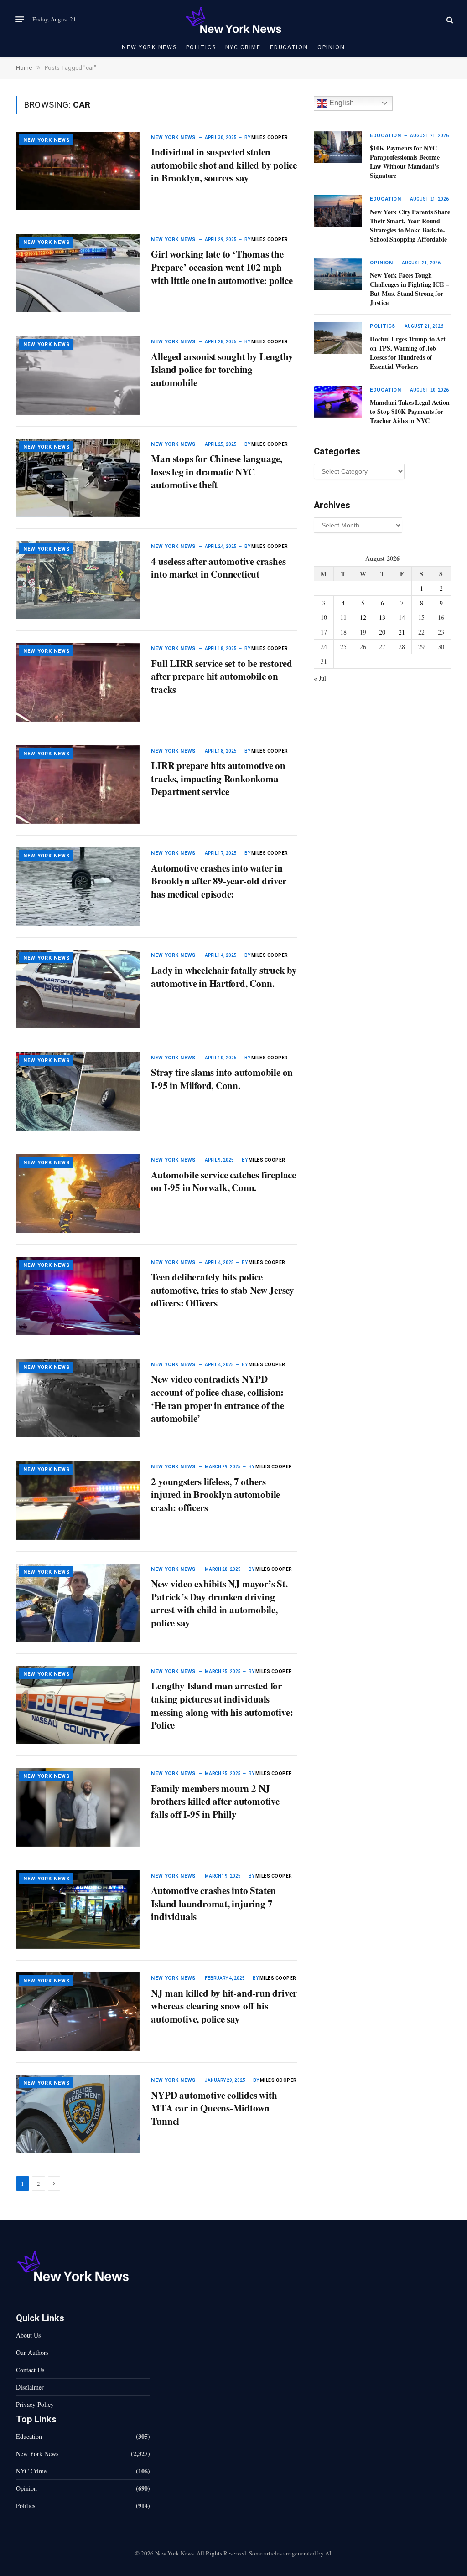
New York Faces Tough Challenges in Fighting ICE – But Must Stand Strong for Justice (409, 289)
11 (343, 617)
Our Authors (32, 2352)
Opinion (331, 47)
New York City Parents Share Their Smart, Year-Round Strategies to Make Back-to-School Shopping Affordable (410, 226)
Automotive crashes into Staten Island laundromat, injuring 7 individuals (213, 1904)
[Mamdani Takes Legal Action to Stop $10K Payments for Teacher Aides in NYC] (338, 402)
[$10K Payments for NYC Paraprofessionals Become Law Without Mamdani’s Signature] (338, 147)
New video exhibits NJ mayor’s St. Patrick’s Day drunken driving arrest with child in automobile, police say (219, 1603)
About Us (28, 2335)
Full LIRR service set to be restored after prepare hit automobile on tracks (221, 676)
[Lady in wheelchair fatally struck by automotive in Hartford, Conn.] (78, 989)
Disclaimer (30, 2387)
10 (324, 617)
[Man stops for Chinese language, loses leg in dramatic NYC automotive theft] (78, 478)
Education (289, 47)
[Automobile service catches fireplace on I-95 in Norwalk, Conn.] (78, 1193)
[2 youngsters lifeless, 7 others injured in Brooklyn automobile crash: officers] (78, 1500)
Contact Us (30, 2370)
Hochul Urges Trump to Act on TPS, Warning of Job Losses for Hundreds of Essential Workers (408, 353)
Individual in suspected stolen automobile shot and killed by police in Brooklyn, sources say (224, 165)
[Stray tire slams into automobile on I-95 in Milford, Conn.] (78, 1091)
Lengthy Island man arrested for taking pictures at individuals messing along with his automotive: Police (222, 1705)
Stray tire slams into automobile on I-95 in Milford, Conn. (222, 1079)
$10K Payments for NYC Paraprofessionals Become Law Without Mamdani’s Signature (405, 162)
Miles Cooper (270, 137)
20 (382, 632)
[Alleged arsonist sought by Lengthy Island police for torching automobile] (78, 375)
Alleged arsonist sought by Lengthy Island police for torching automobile (222, 370)
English (341, 103)
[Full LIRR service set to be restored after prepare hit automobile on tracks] (78, 682)
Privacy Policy (35, 2404)
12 (363, 617)
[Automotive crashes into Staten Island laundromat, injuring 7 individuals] (78, 1910)
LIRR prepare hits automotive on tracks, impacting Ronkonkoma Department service (218, 779)
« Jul (320, 678)
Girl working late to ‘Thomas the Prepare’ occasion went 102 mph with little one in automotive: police (222, 267)
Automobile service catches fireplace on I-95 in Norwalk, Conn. (223, 1181)
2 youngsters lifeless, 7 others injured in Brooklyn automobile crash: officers (215, 1495)
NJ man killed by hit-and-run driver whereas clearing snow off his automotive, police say (224, 2006)
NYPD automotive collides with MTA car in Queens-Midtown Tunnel (214, 2108)
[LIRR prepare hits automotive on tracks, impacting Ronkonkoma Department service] (78, 785)
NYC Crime (243, 47)
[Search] (449, 19)
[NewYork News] (233, 19)
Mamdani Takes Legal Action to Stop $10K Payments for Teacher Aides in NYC (410, 412)
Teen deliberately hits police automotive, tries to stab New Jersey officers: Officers (222, 1290)
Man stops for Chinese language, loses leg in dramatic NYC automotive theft (217, 472)
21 (402, 632)
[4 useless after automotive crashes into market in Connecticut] (78, 580)
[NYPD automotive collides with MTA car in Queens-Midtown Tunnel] (78, 2114)
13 (382, 617)
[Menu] (20, 20)
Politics (201, 47)
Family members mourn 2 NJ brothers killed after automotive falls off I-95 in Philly (215, 1802)
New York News (149, 47)
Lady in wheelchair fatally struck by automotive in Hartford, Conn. (224, 977)
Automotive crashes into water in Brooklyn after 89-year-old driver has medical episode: (218, 881)
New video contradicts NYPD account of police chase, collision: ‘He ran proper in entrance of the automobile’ (217, 1399)
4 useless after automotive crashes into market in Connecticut (218, 568)
